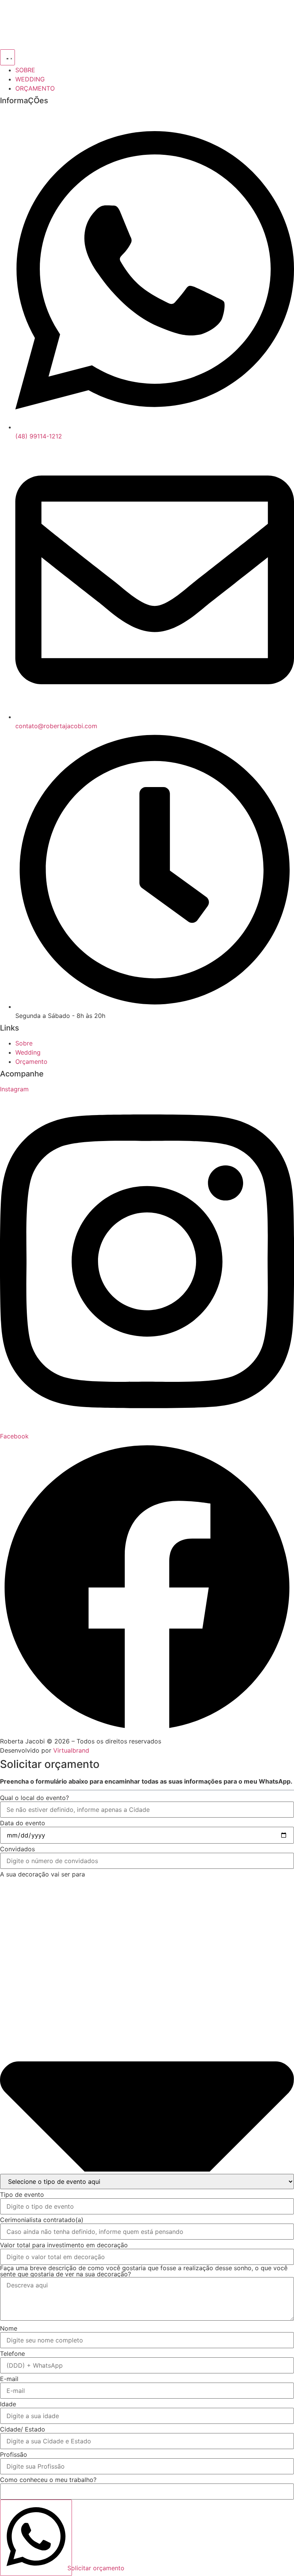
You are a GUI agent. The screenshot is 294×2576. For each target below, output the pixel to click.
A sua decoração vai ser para (42, 1874)
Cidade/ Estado (23, 2429)
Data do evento (23, 1823)
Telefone (12, 2354)
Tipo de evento (22, 2195)
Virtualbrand (71, 1750)
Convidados (17, 1849)
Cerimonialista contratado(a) (42, 2220)
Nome (9, 2328)
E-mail (9, 2379)
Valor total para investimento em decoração (64, 2245)
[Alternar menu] (7, 57)
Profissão (14, 2454)
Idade (8, 2404)
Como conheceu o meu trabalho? (48, 2480)
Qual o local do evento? (34, 1798)
